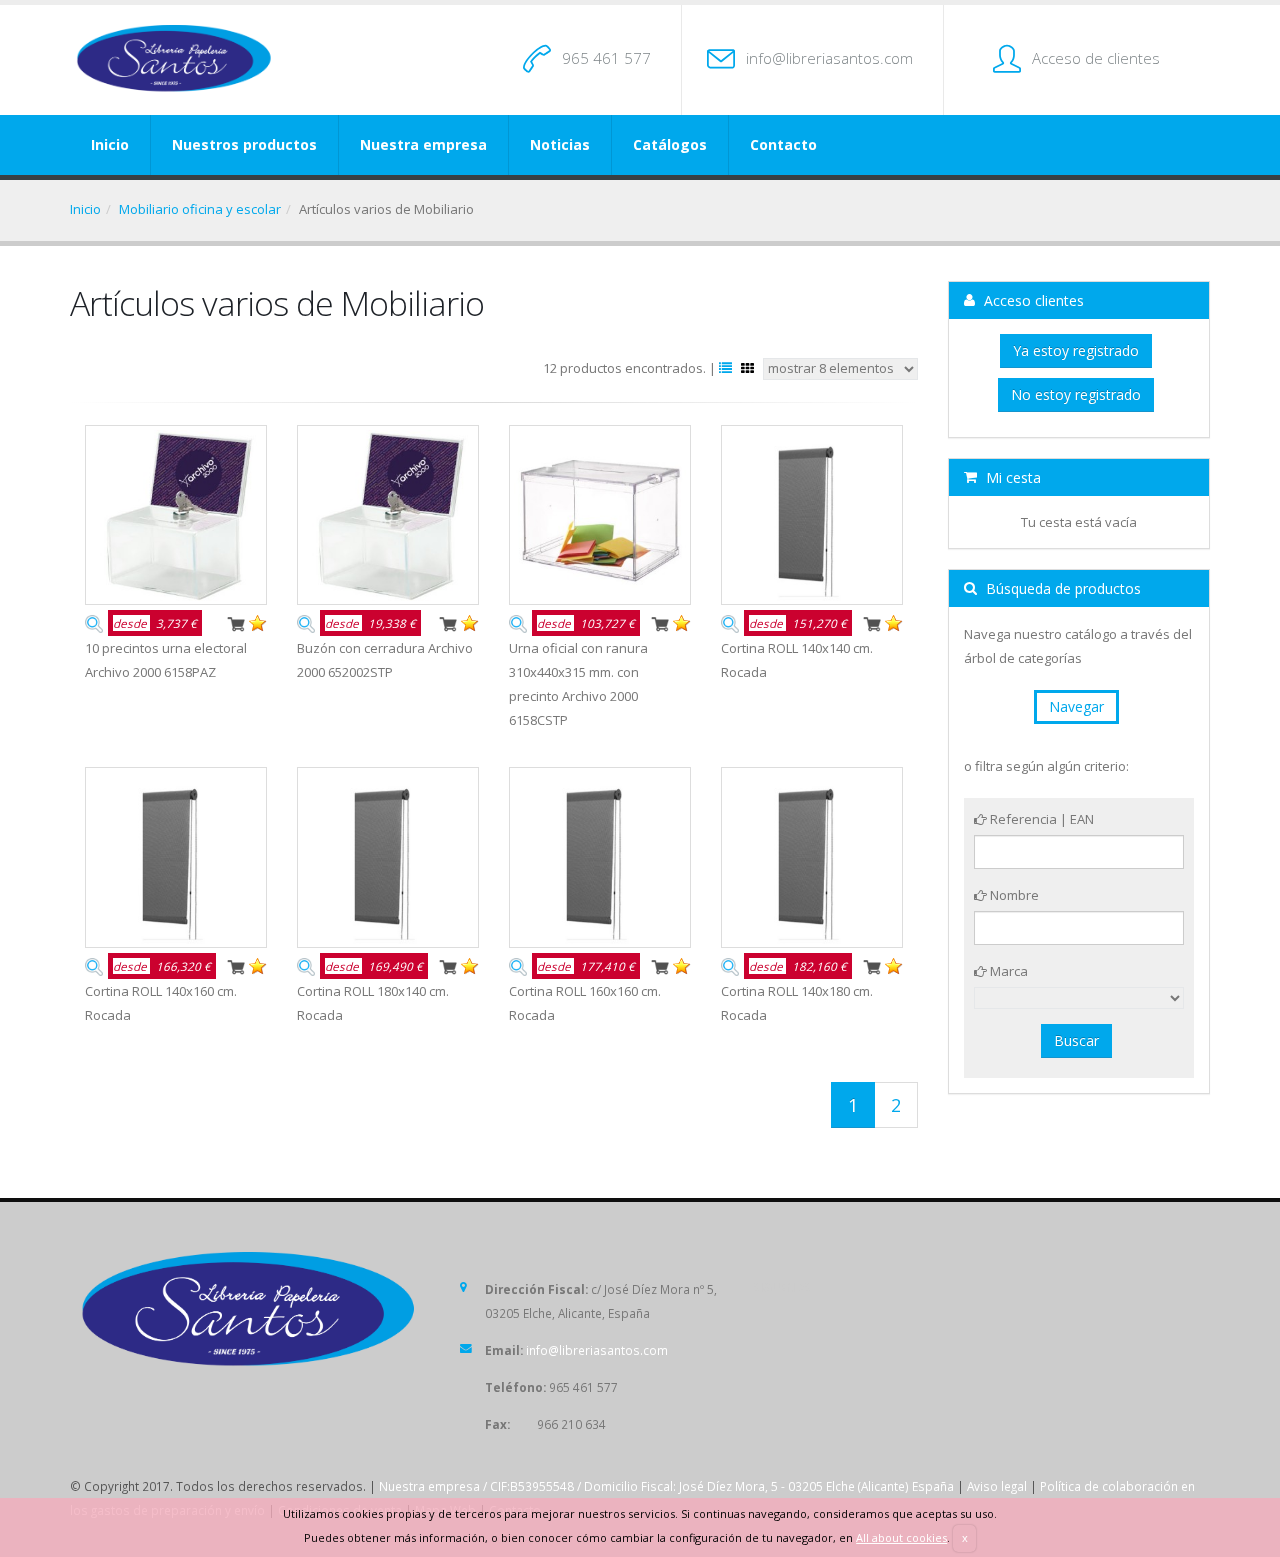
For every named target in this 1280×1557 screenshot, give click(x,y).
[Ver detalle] (94, 622)
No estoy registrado (1076, 394)
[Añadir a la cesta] (236, 622)
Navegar (1076, 706)
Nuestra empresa (423, 144)
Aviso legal (997, 1486)
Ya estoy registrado (1076, 350)
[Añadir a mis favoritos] (258, 622)
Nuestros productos (244, 144)
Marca (1007, 971)
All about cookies (901, 1537)
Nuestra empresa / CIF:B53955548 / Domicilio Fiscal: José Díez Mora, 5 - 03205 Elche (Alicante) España (666, 1486)
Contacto (783, 144)
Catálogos (670, 144)
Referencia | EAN (1040, 819)
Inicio (110, 144)
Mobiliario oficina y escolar (200, 209)
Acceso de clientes (1096, 58)
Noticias (560, 144)
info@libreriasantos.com (829, 58)
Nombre (1013, 895)
